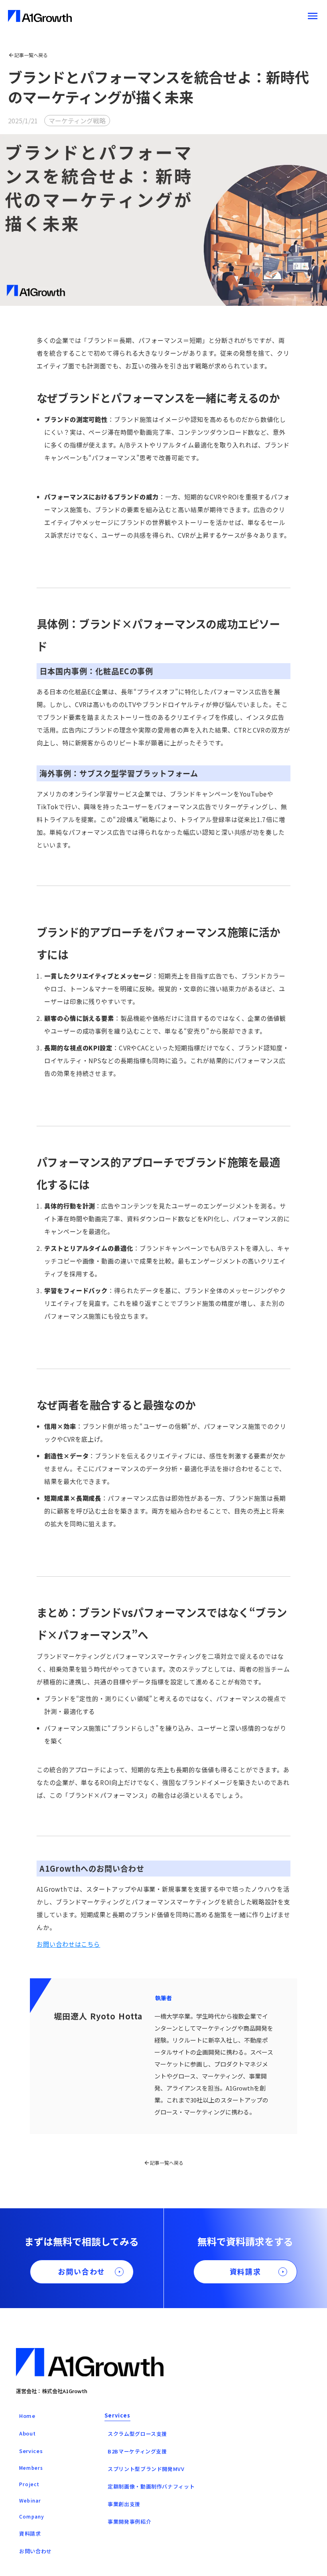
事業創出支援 (124, 2504)
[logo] (40, 16)
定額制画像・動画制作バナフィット (151, 2486)
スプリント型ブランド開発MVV (146, 2469)
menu (313, 16)
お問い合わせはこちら (69, 1944)
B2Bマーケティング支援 (137, 2451)
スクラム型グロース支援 (137, 2434)
